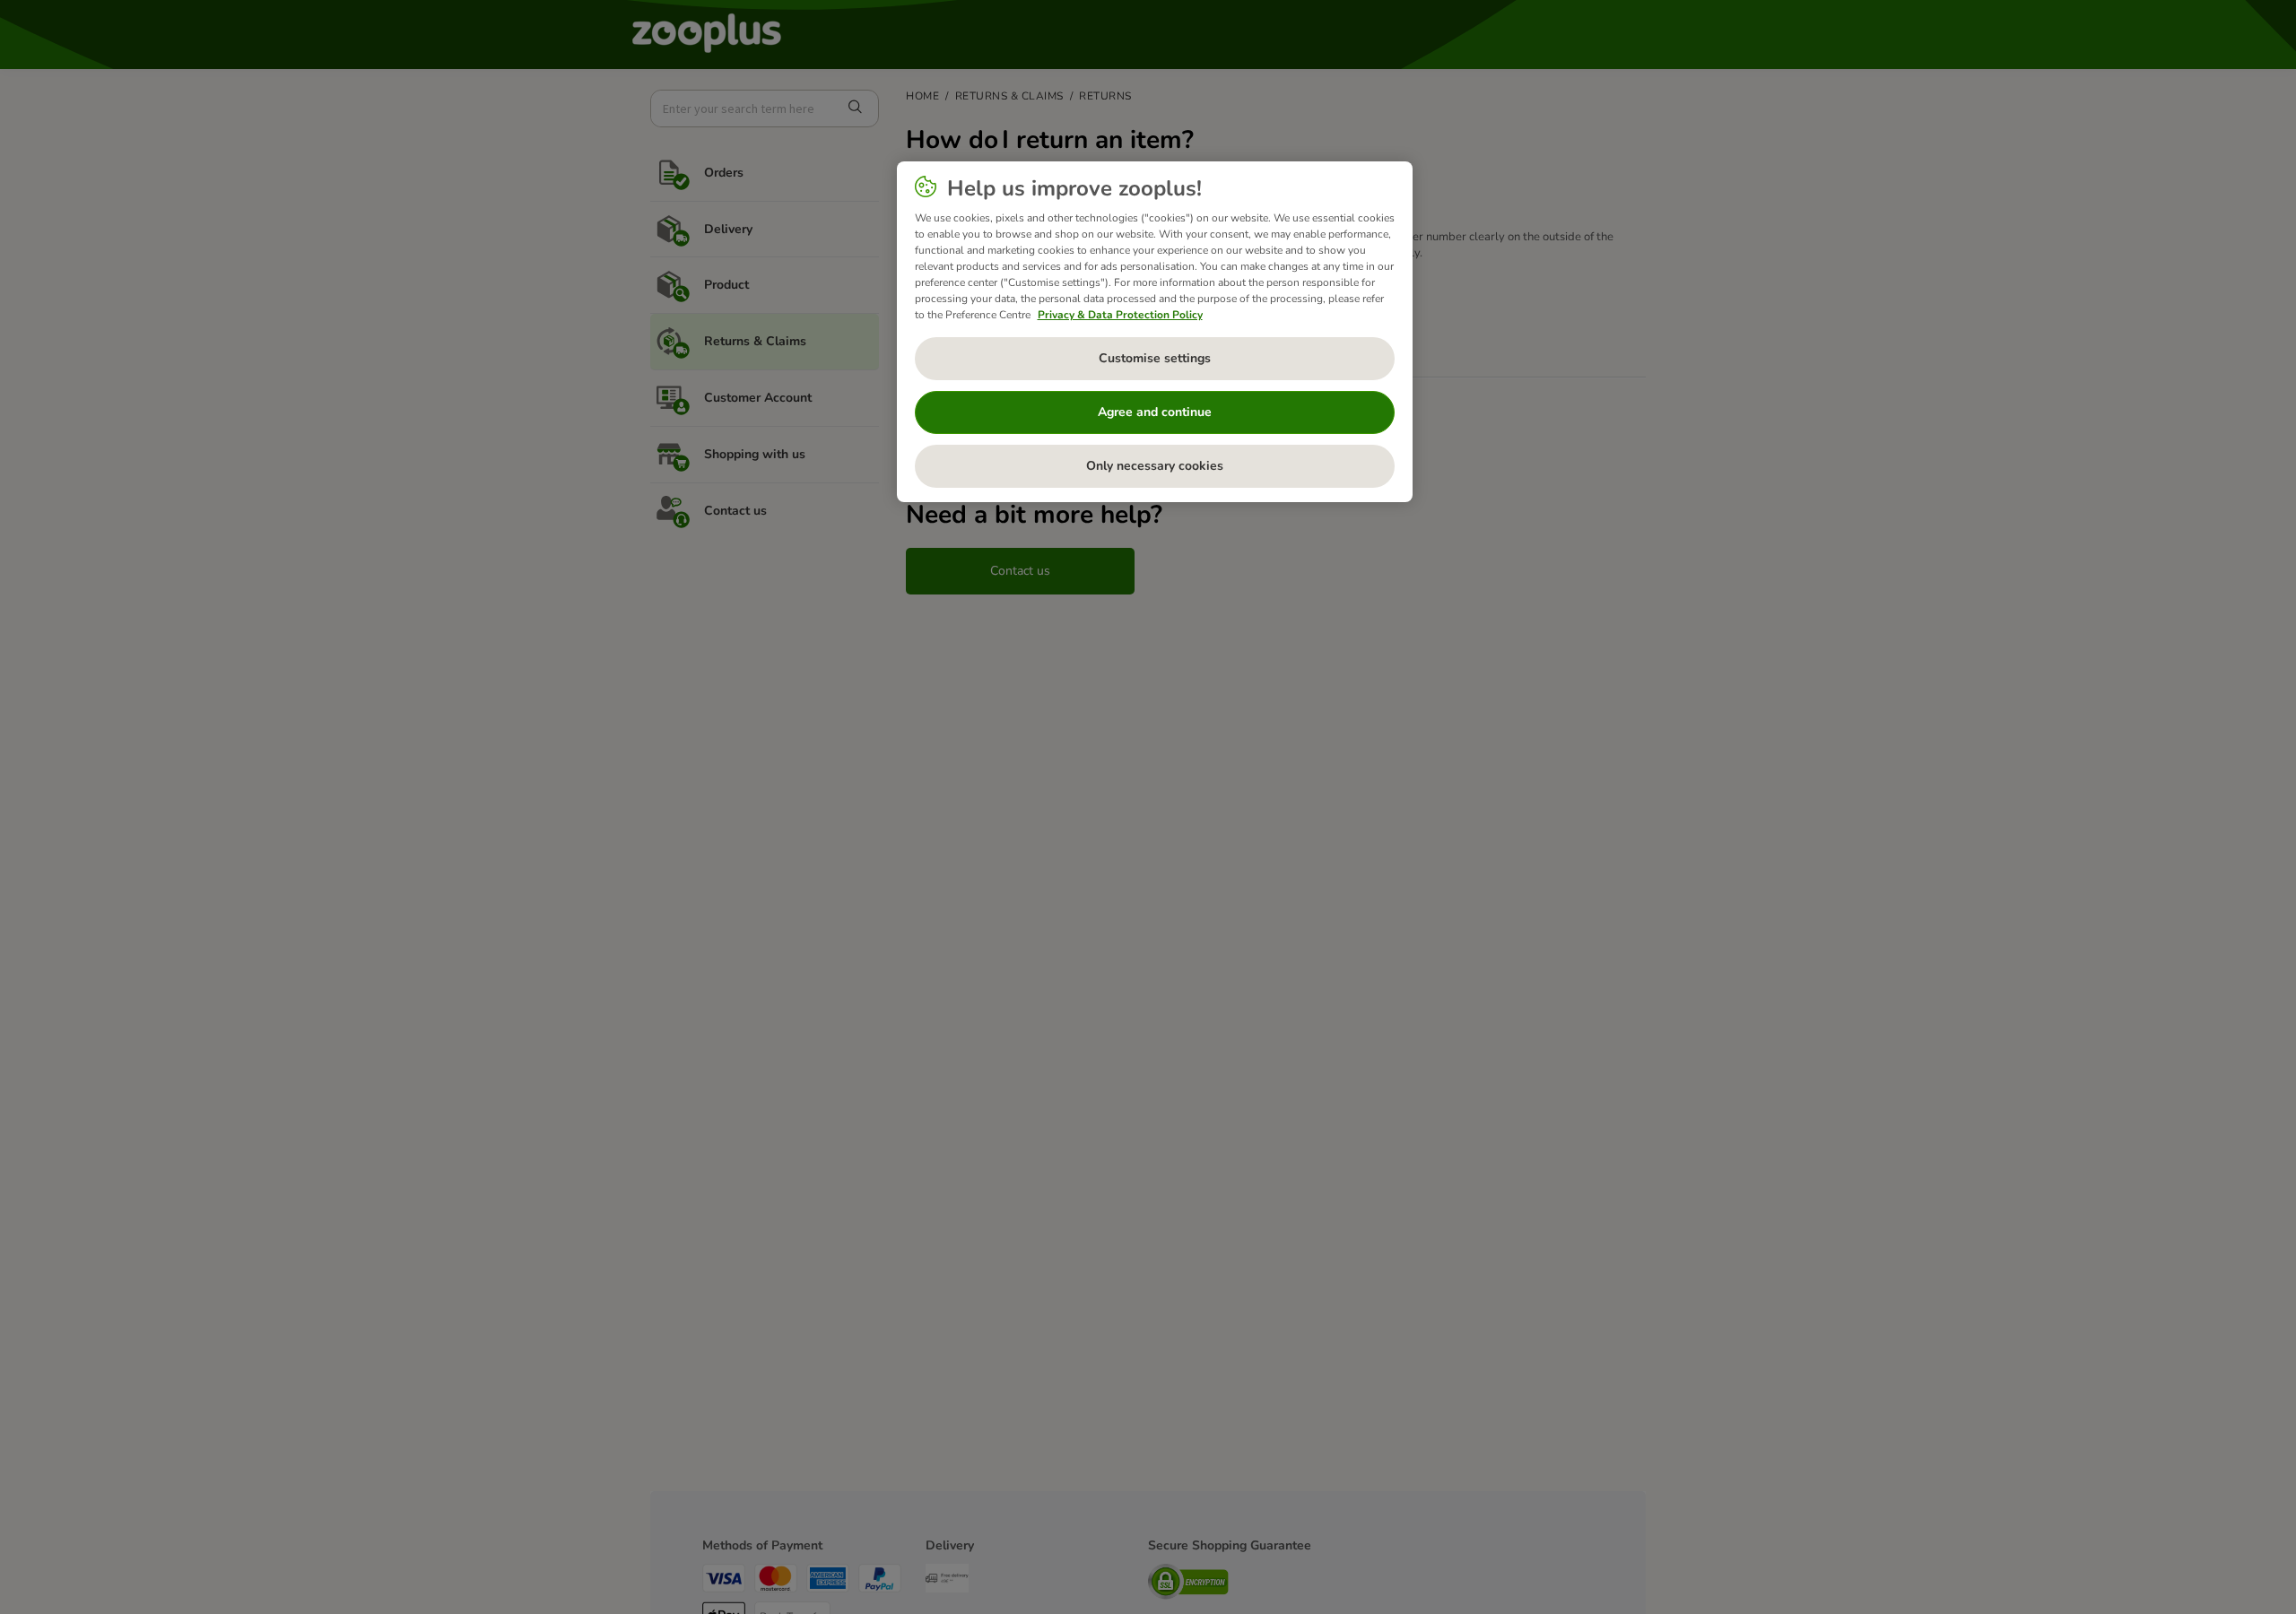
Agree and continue (1155, 412)
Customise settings (1155, 358)
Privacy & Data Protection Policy (1120, 315)
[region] (1155, 332)
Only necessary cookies (1155, 466)
